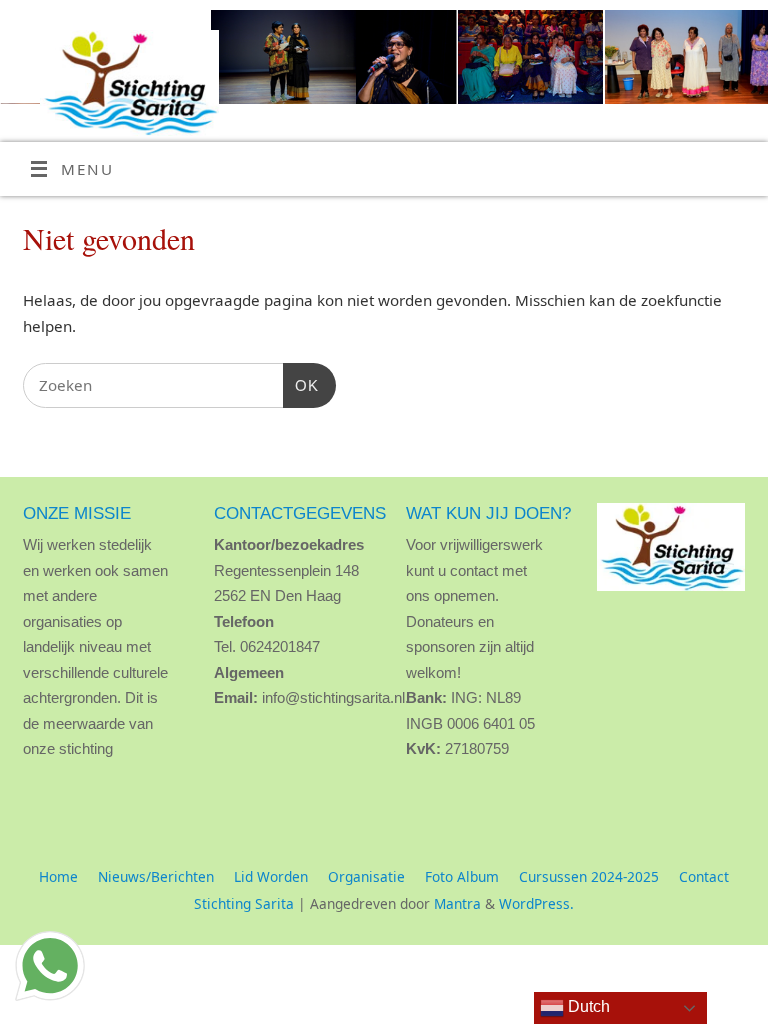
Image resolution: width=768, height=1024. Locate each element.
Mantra (457, 903)
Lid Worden (271, 876)
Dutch (587, 1006)
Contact (704, 876)
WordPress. (536, 903)
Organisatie (366, 876)
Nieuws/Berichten (156, 876)
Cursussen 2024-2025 (589, 876)
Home (58, 876)
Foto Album (462, 876)
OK (301, 385)
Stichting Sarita (244, 903)
